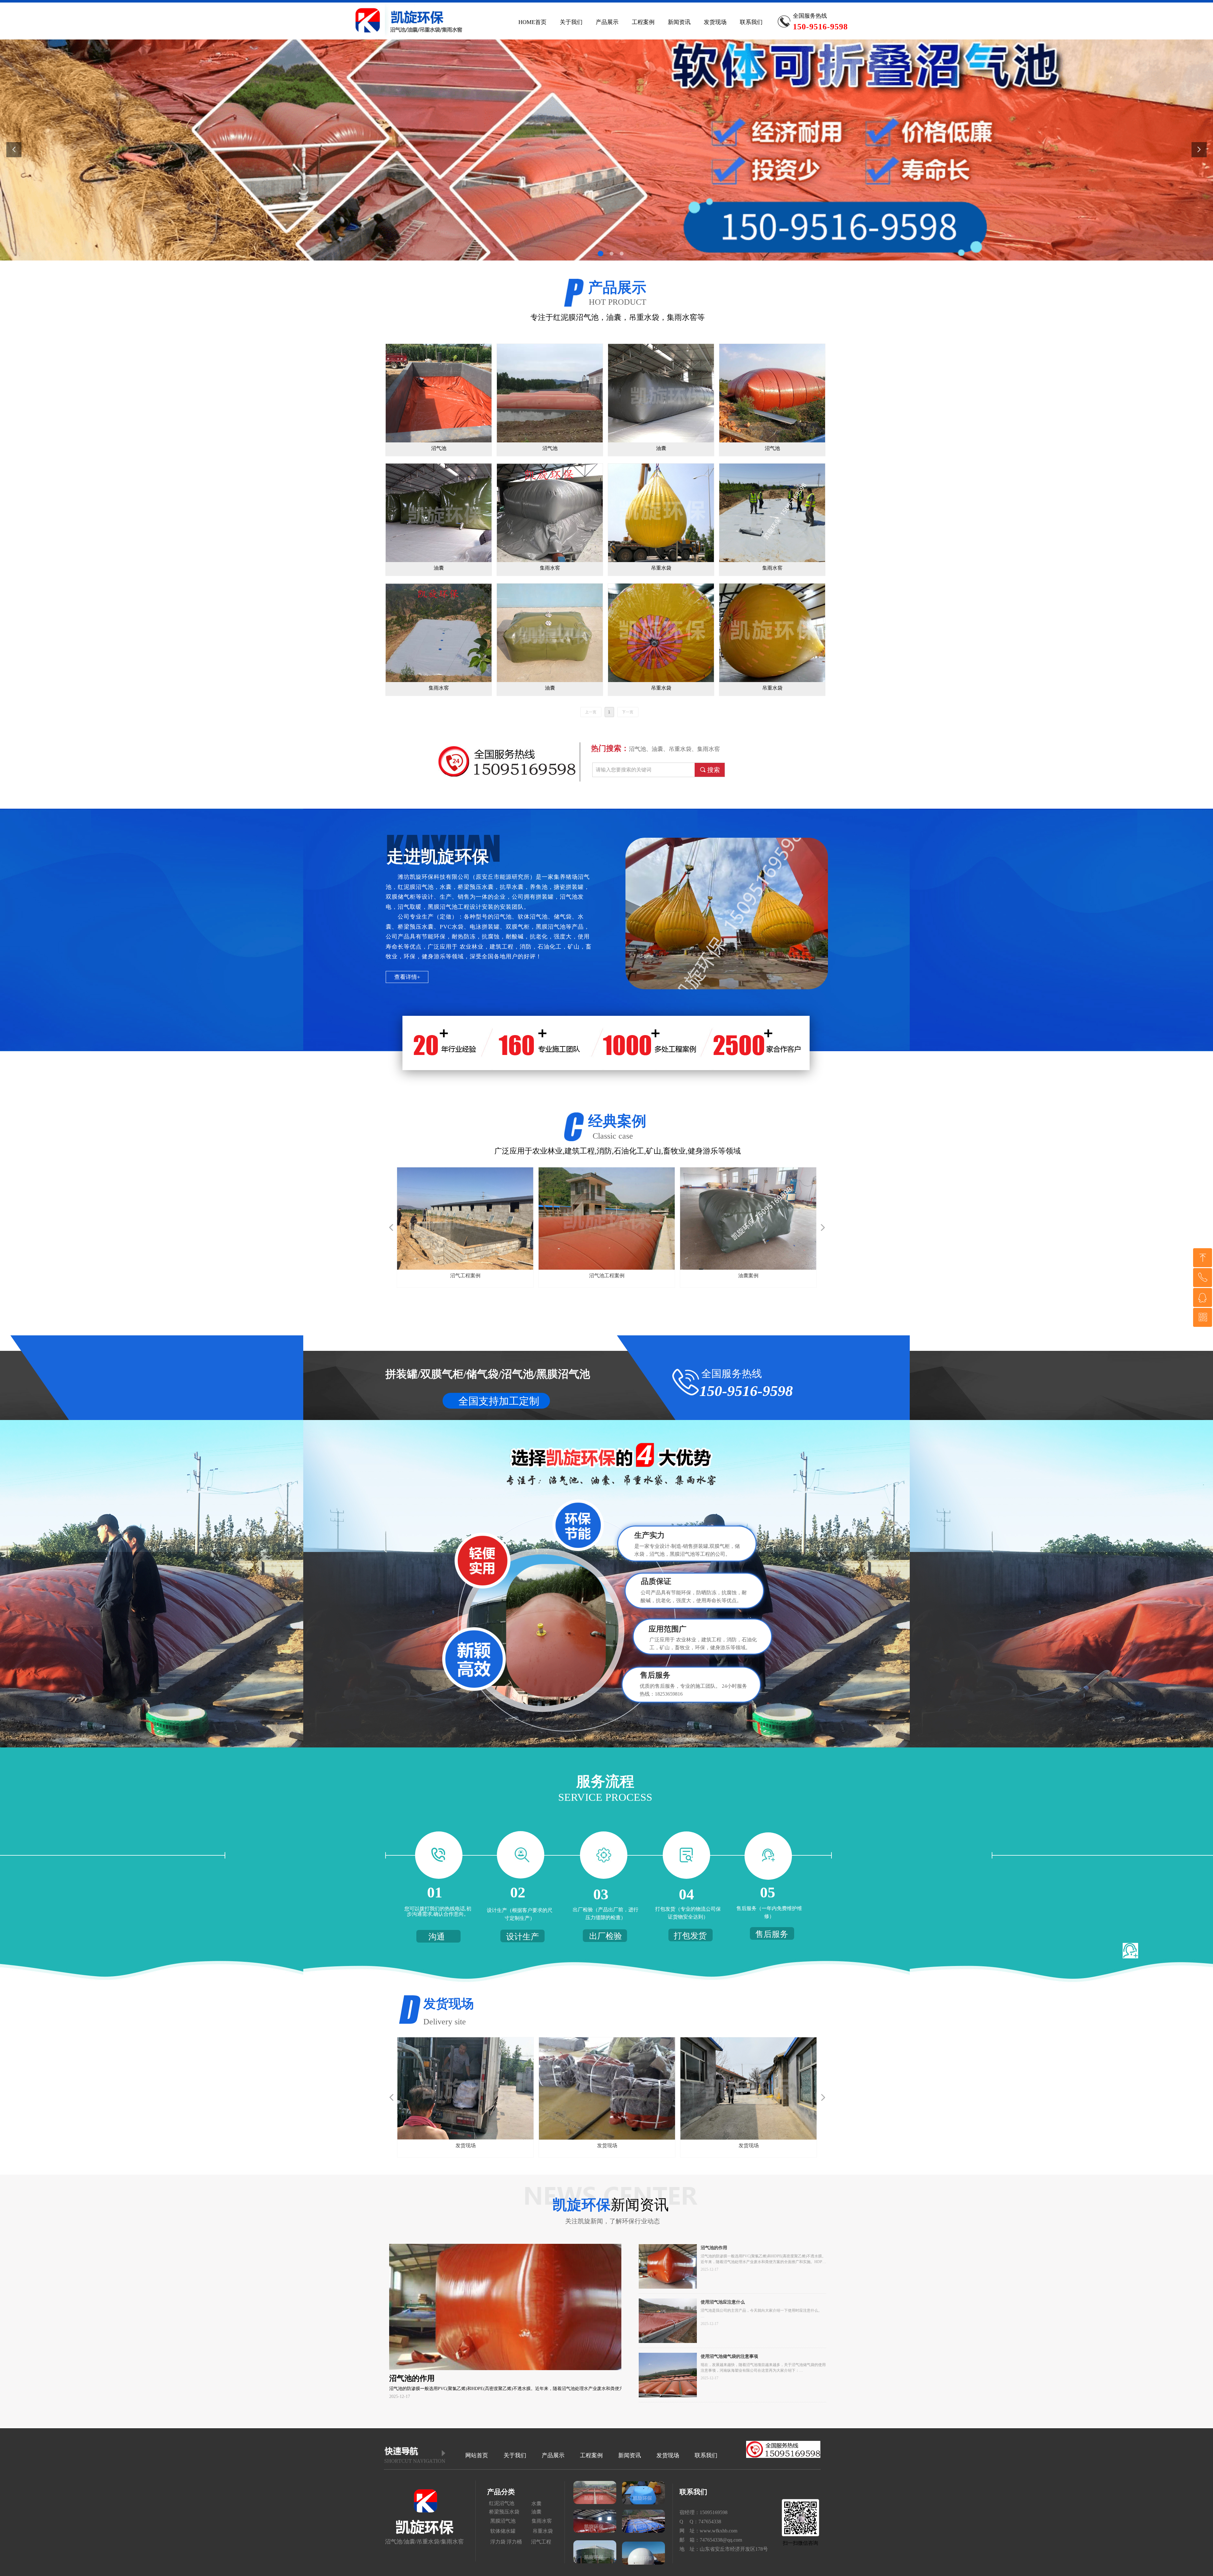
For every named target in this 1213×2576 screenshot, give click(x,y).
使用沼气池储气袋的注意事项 (729, 2356)
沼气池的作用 (714, 2248)
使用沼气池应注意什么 (723, 2302)
